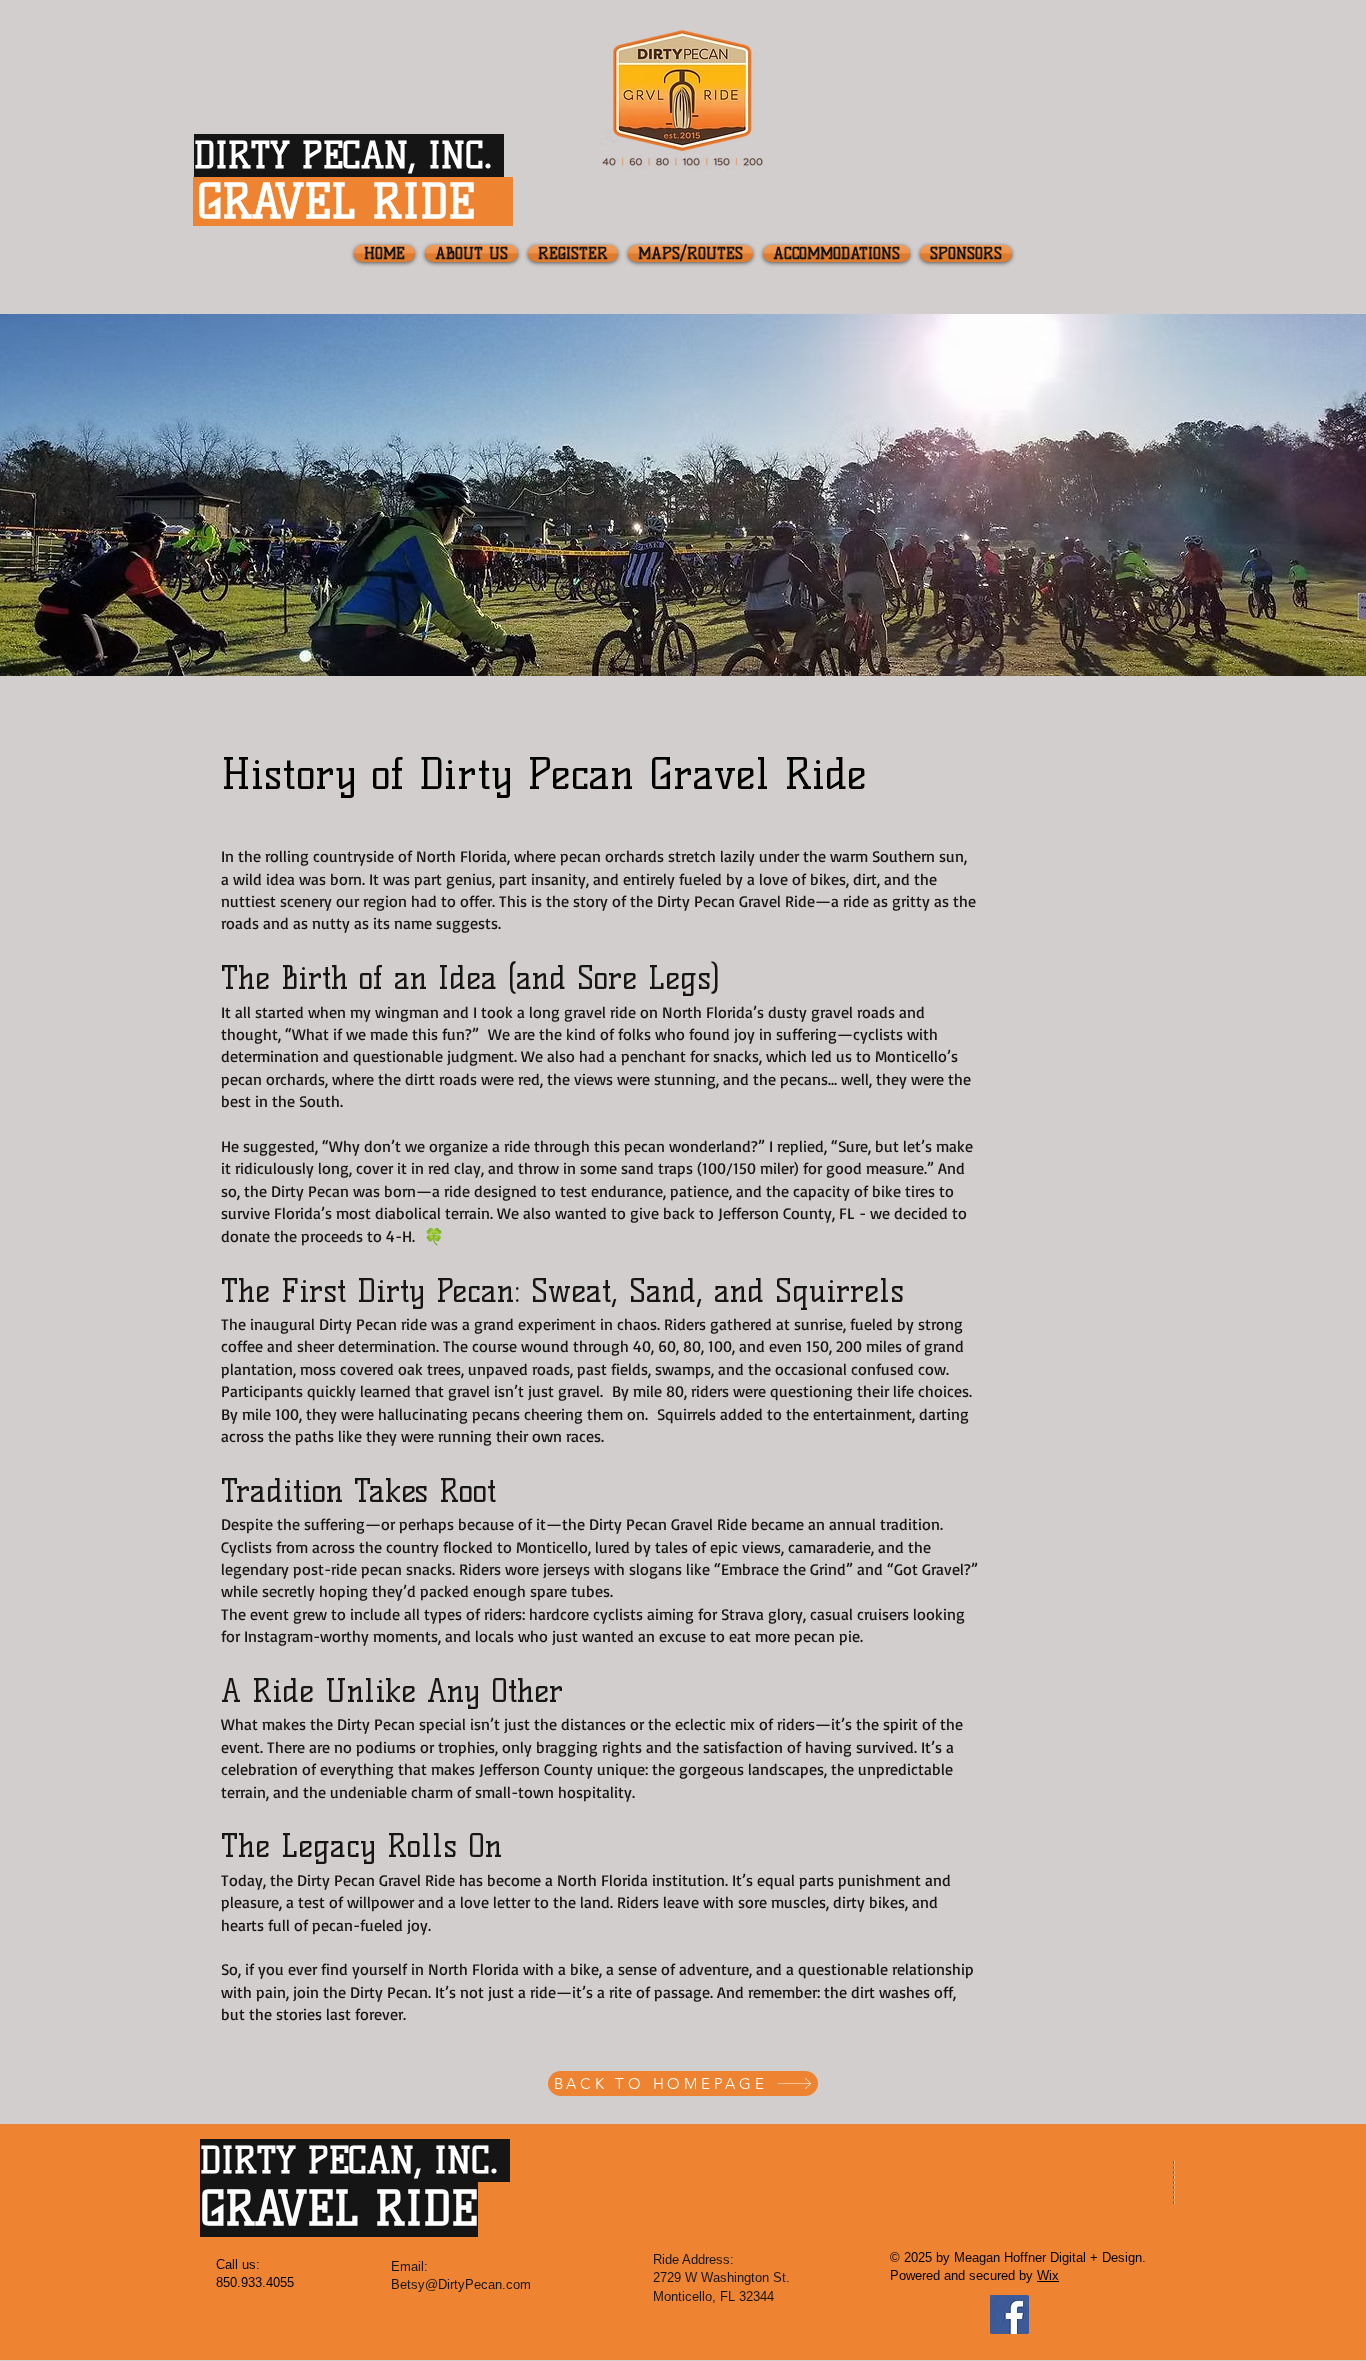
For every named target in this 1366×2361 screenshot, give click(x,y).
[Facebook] (1009, 2314)
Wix (1048, 2275)
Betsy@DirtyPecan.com (461, 2284)
